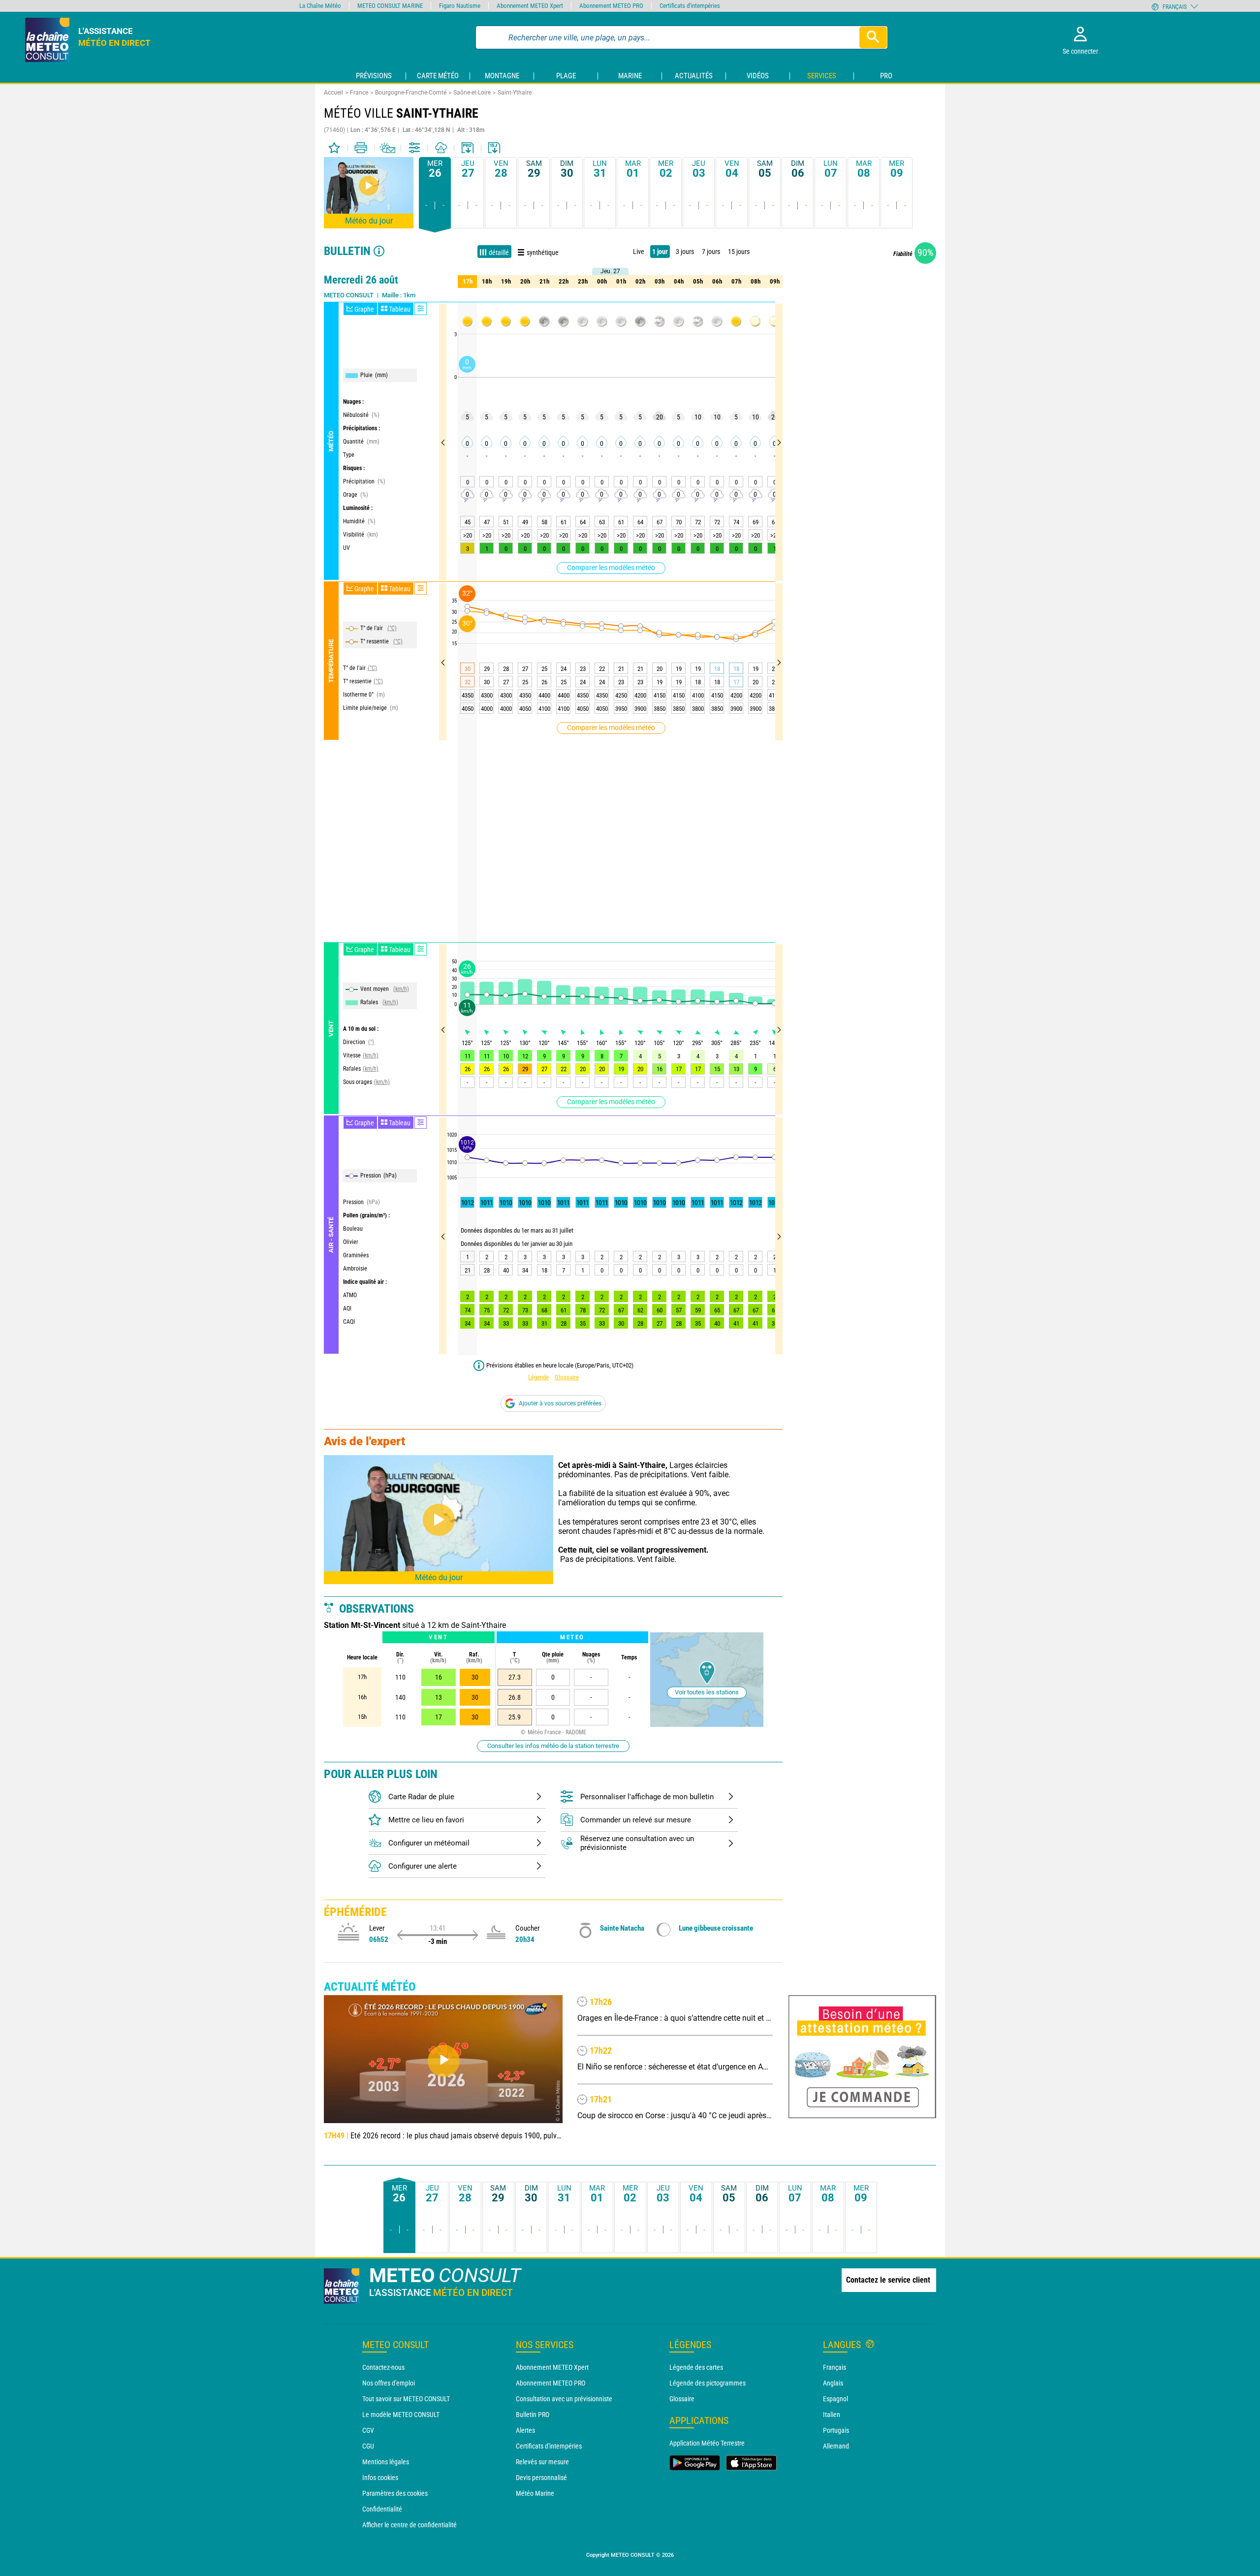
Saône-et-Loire (472, 93)
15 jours (739, 252)
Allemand (836, 2446)
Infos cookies (380, 2478)
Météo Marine (535, 2493)
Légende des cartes (696, 2367)
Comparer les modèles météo (611, 568)
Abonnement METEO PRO (551, 2383)
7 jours (711, 252)
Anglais (833, 2383)
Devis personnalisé (541, 2478)
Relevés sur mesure (542, 2462)
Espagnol (835, 2399)
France (359, 93)
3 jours (685, 252)
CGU (368, 2446)
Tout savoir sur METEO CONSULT (406, 2399)
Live (639, 252)
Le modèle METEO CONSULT (401, 2415)
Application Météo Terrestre (707, 2443)
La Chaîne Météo (320, 6)
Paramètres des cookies (395, 2493)
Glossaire (567, 1377)
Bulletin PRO (533, 2415)
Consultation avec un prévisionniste (564, 2399)
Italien (832, 2415)
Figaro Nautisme (460, 6)
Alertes (525, 2430)
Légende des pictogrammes (708, 2383)
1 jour (660, 252)
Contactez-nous (383, 2367)
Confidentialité (382, 2509)
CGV (368, 2430)
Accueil (333, 93)
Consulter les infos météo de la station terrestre (553, 1746)
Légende (538, 1377)
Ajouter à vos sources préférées (560, 1403)
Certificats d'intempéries (549, 2446)
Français (835, 2367)
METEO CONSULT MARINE (390, 6)
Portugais (836, 2430)
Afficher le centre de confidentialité (409, 2525)
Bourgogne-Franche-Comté (411, 93)
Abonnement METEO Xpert (552, 2367)
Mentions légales (386, 2462)
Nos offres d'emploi (389, 2383)
